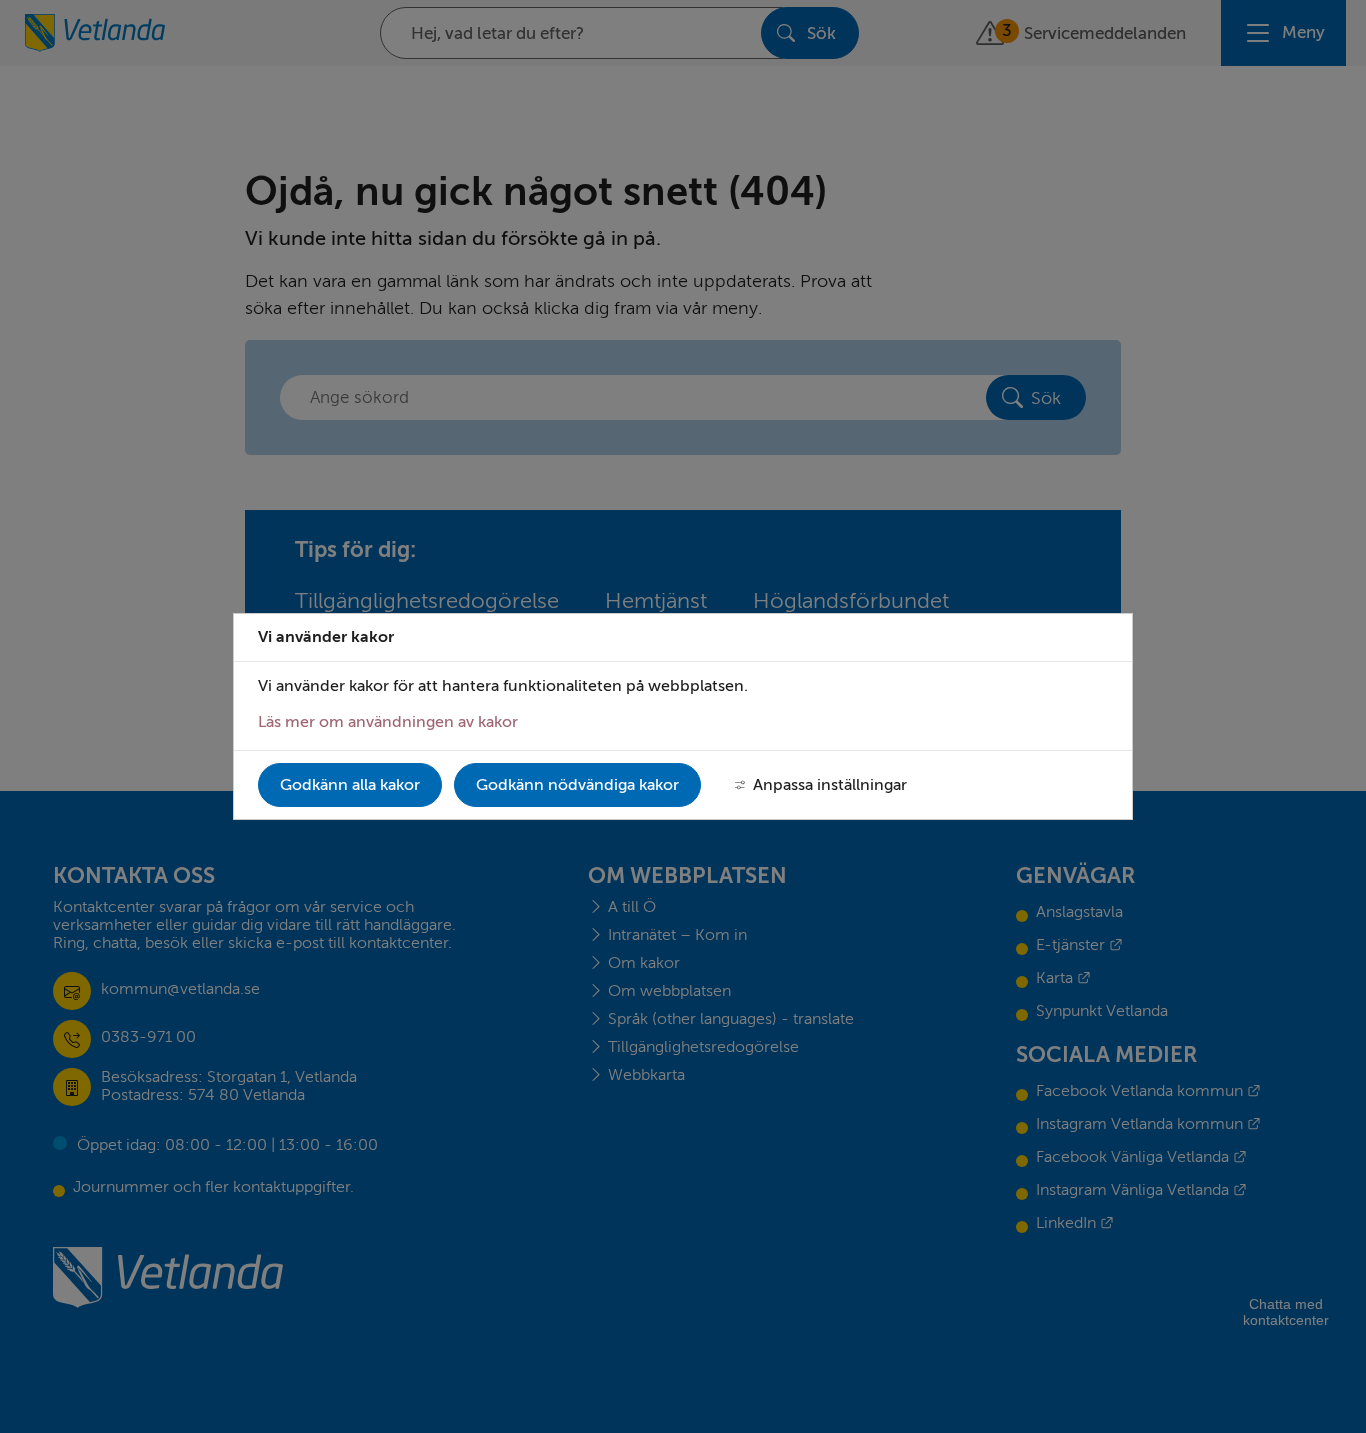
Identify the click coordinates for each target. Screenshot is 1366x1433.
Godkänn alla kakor (350, 785)
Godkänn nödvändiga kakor (577, 785)
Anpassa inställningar (830, 785)
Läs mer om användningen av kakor (388, 722)
